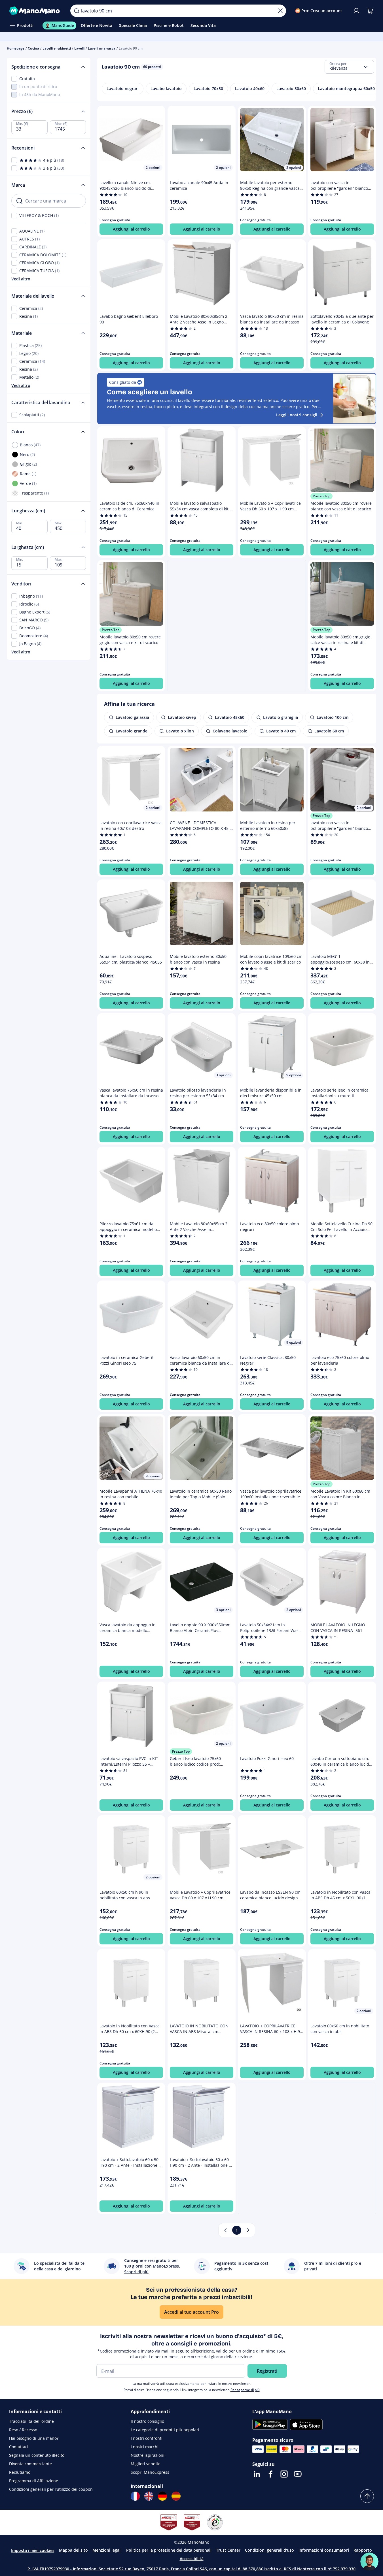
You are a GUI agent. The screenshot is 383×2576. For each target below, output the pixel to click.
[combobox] (349, 67)
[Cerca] (77, 11)
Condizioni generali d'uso (269, 2550)
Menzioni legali (107, 2550)
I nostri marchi (145, 2447)
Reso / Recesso (23, 2430)
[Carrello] (370, 11)
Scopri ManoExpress (150, 2472)
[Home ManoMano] (35, 11)
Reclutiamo (20, 2472)
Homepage (16, 48)
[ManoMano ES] (176, 2496)
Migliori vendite (146, 2464)
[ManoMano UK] (149, 2496)
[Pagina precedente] (225, 2230)
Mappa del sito (73, 2550)
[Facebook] (270, 2474)
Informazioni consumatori (324, 2550)
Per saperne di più (245, 2390)
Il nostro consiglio (147, 2421)
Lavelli (79, 48)
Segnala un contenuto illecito (37, 2455)
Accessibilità (192, 2559)
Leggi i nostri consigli (297, 415)
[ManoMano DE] (162, 2496)
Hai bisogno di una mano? (34, 2438)
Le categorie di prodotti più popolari (165, 2430)
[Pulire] (280, 11)
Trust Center (228, 2550)
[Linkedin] (257, 2474)
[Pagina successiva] (248, 2230)
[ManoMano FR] (135, 2496)
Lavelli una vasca (102, 48)
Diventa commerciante (30, 2464)
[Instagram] (284, 2474)
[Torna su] (367, 2496)
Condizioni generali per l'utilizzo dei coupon (51, 2489)
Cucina (33, 48)
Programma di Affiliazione (34, 2481)
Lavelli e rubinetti (57, 48)
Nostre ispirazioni (148, 2455)
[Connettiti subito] (356, 11)
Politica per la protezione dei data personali (169, 2550)
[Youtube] (298, 2474)
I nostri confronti (147, 2438)
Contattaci (19, 2447)
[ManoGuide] (369, 2562)
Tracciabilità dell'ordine (31, 2421)
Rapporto (363, 2550)
